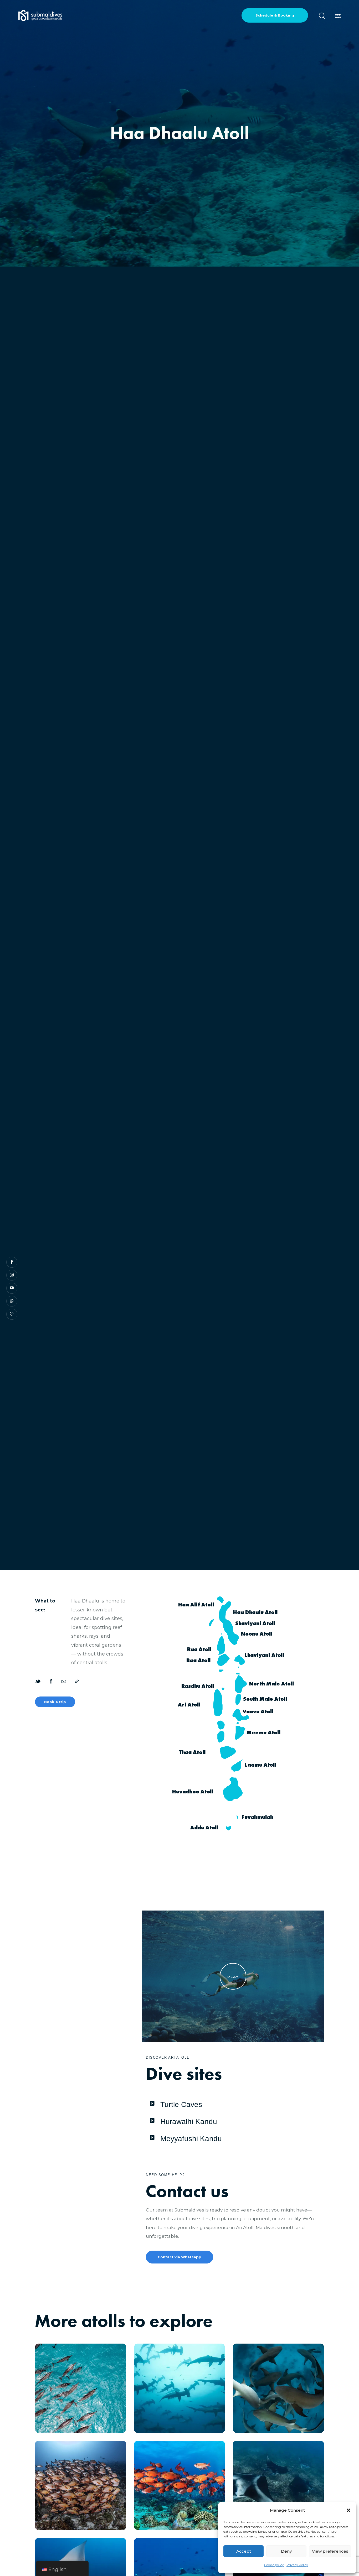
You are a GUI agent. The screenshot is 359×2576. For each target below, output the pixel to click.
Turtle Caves (181, 2104)
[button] (348, 2510)
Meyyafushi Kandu (191, 2139)
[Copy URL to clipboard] (77, 1682)
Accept (244, 2551)
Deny (286, 2551)
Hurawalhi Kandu (189, 2122)
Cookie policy (274, 2565)
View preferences (330, 2551)
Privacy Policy (297, 2565)
